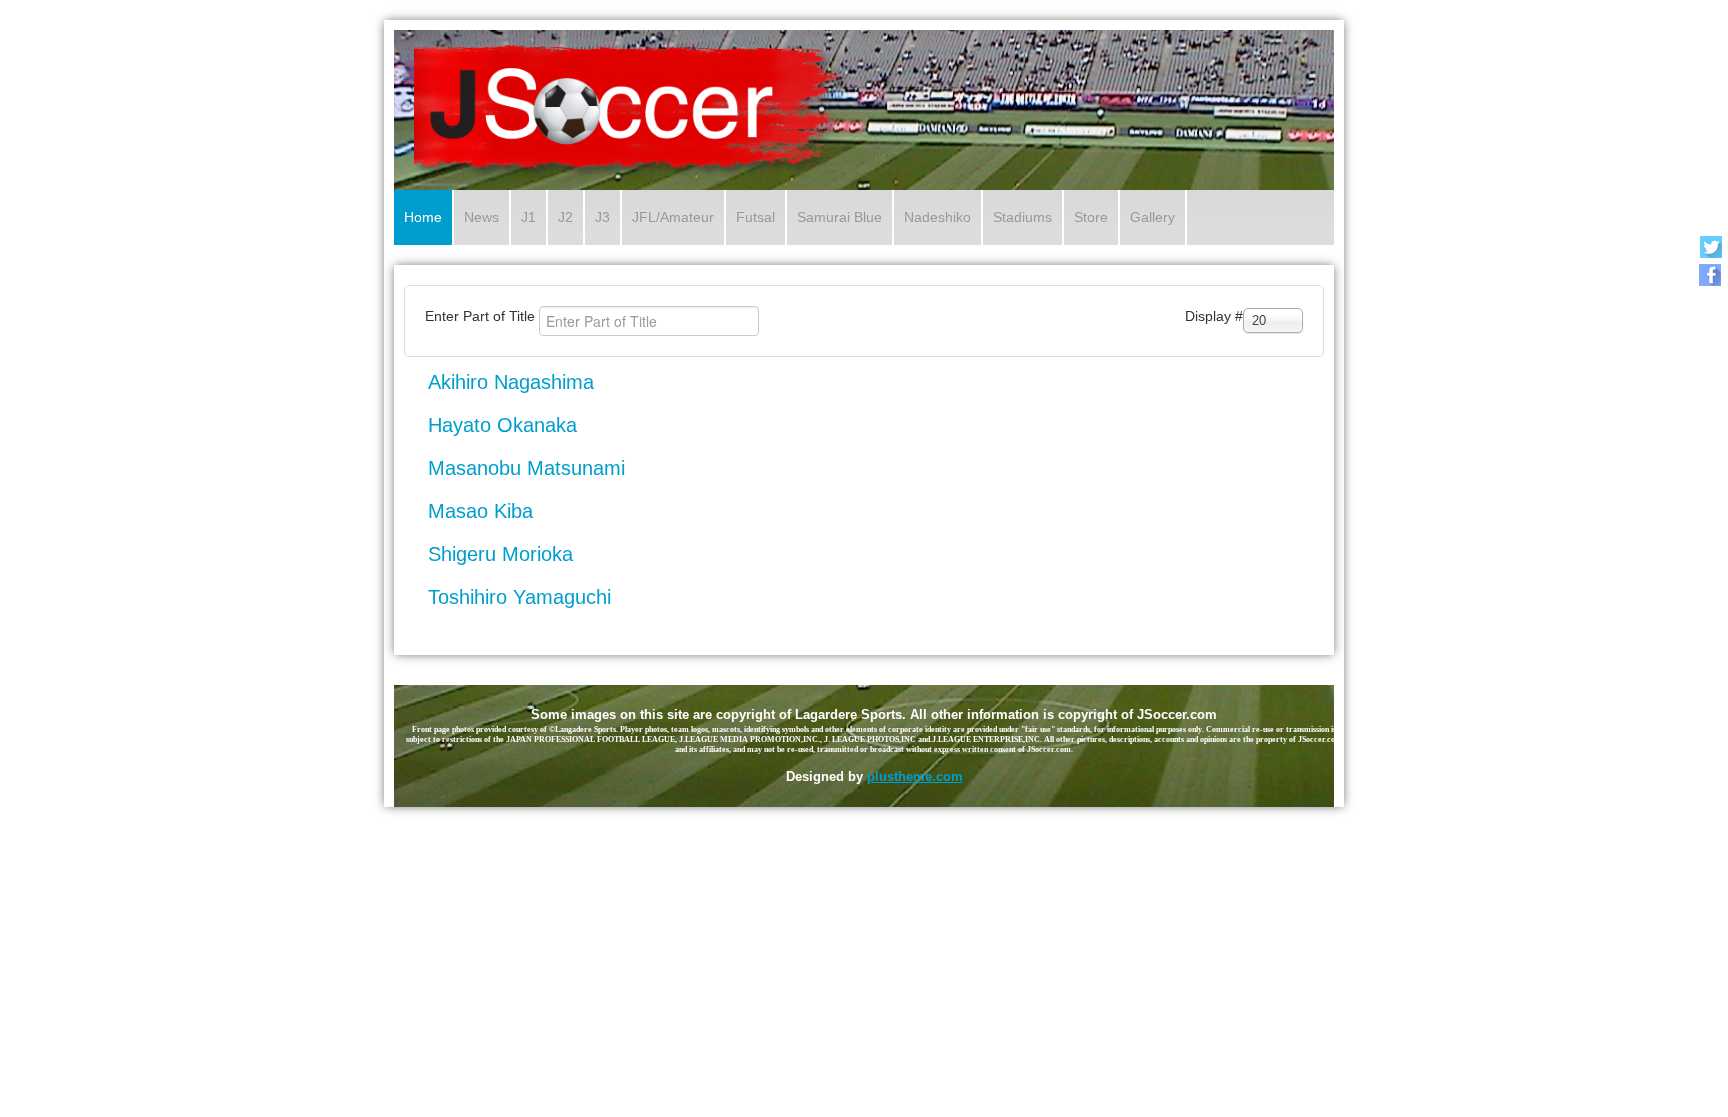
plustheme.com (915, 776)
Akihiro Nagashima (511, 382)
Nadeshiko (937, 217)
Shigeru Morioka (500, 554)
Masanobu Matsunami (526, 468)
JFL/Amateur (673, 217)
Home (423, 217)
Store (1091, 217)
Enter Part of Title (482, 316)
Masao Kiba (480, 511)
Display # (1214, 316)
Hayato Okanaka (502, 425)
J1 (528, 217)
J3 (602, 217)
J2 (565, 217)
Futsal (755, 217)
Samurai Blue (839, 217)
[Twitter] (1710, 246)
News (481, 217)
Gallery (1152, 217)
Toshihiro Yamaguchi (519, 597)
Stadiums (1022, 217)
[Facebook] (1710, 274)
